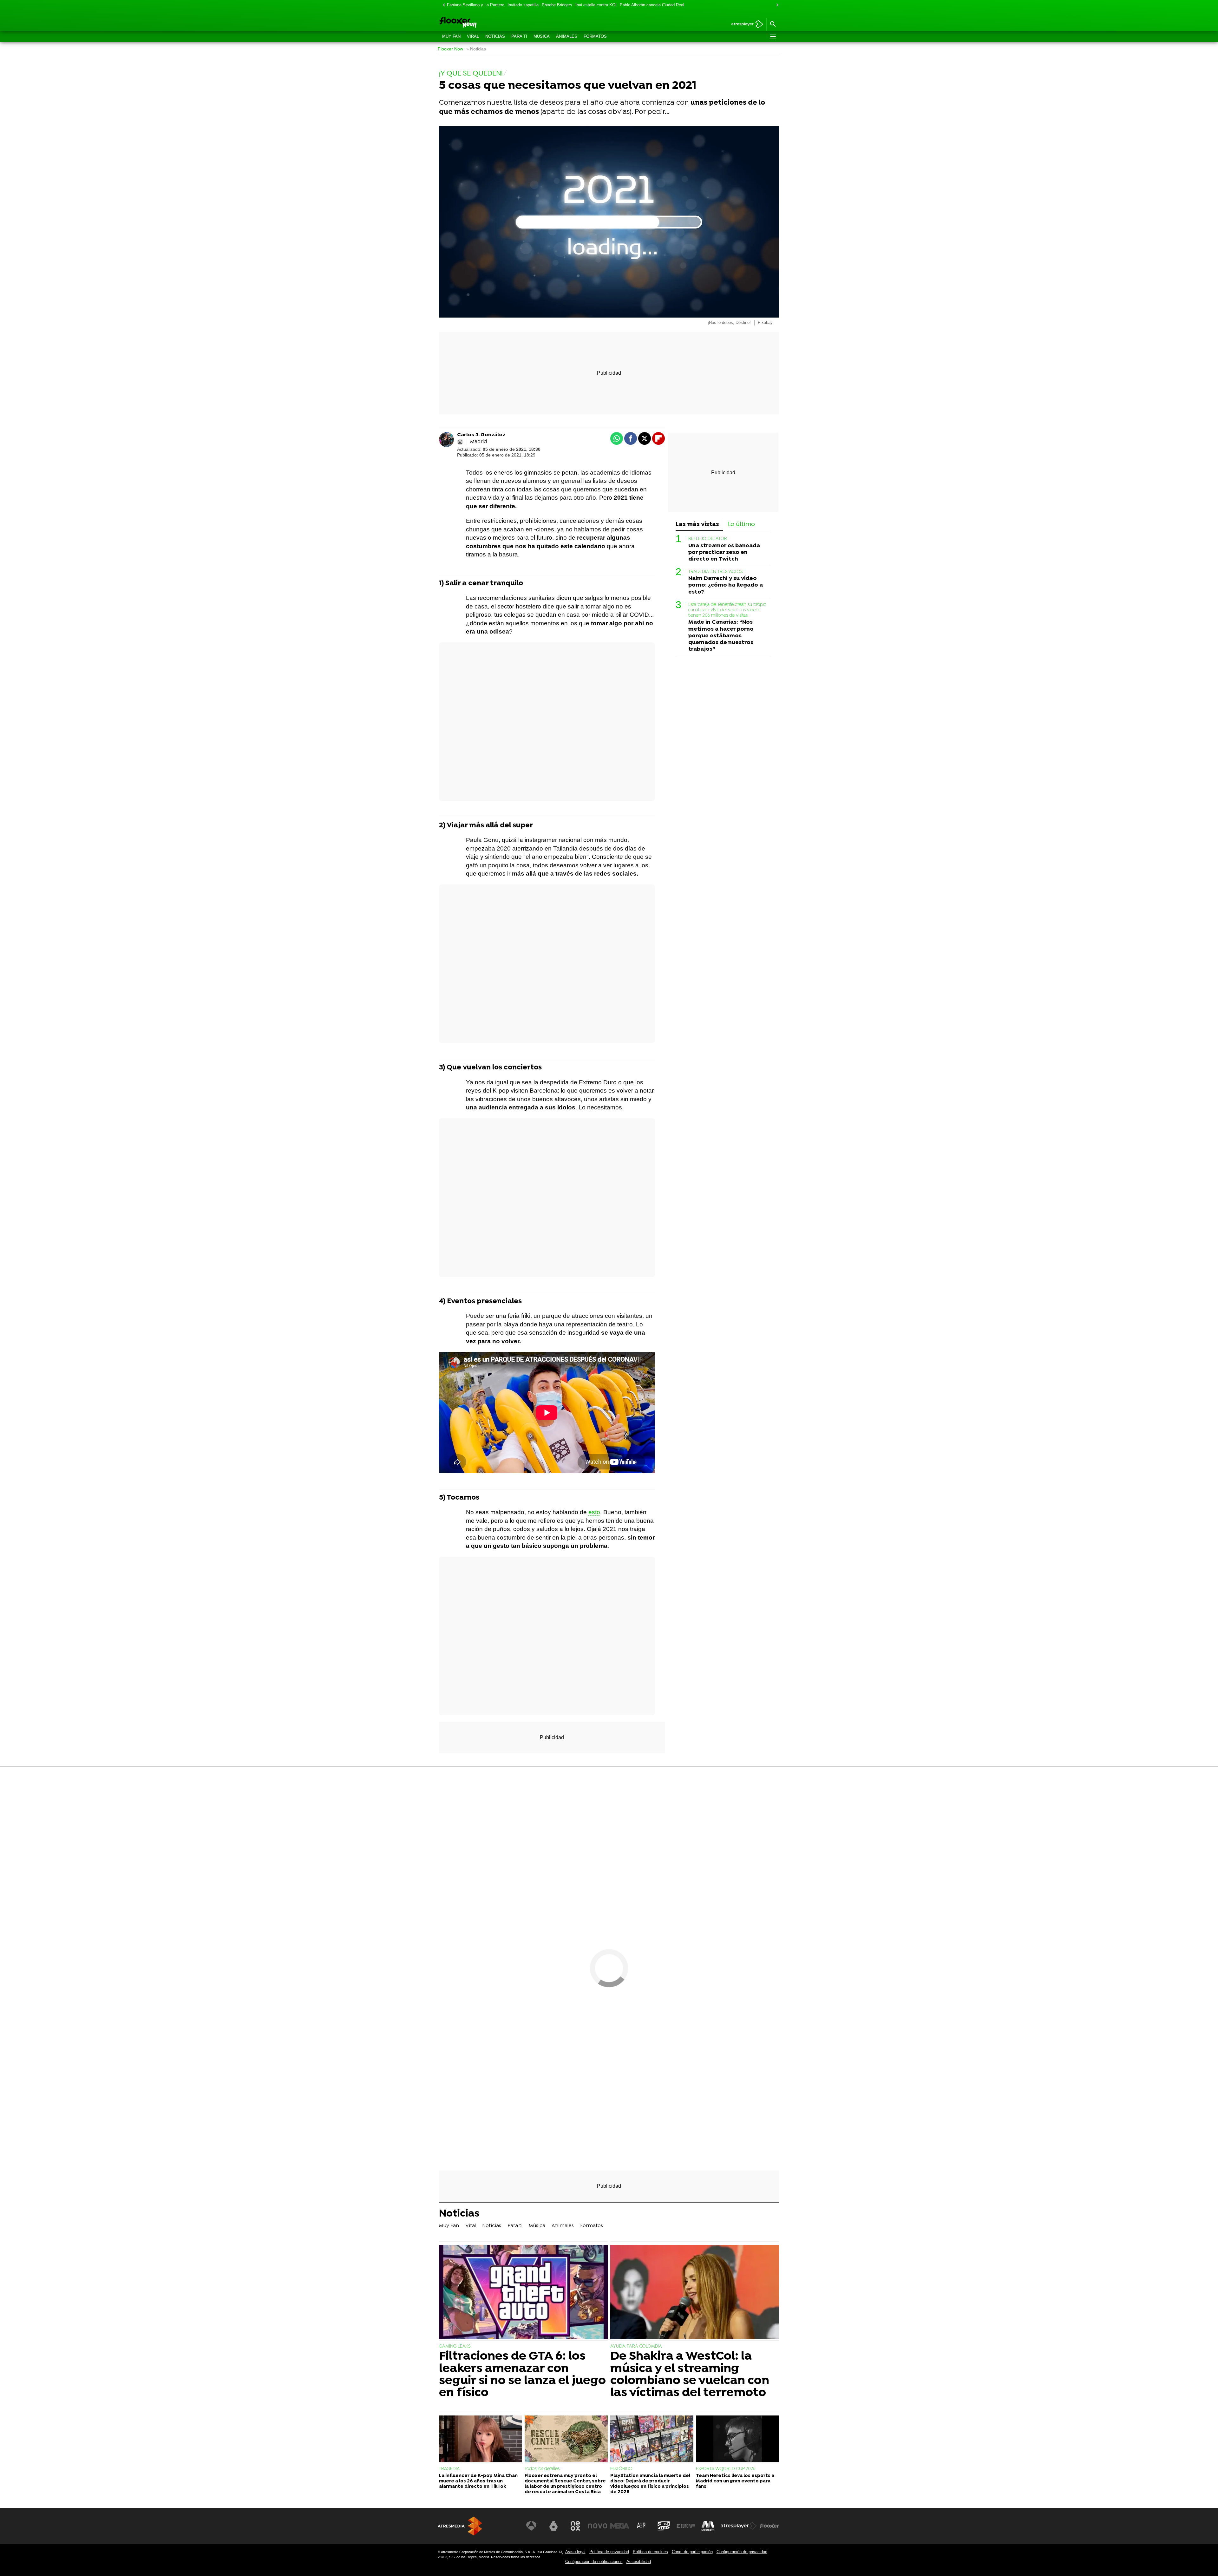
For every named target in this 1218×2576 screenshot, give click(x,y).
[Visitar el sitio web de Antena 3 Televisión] (531, 2526)
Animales (567, 36)
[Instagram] (460, 442)
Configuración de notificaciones (594, 2562)
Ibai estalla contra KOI (596, 5)
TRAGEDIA (449, 2469)
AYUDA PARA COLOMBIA (636, 2346)
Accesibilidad (639, 2562)
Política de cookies (650, 2552)
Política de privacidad (609, 2552)
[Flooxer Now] (482, 23)
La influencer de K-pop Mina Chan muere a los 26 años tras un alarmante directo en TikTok (478, 2481)
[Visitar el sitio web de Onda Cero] (664, 2526)
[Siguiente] (776, 5)
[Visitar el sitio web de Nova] (598, 2526)
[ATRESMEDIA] (460, 2526)
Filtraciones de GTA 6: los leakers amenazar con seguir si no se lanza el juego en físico (522, 2375)
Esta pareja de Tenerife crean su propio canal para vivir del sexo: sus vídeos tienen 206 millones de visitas (727, 610)
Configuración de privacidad (742, 2552)
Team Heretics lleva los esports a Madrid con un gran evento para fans (735, 2481)
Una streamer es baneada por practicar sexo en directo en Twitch (724, 552)
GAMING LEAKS (455, 2346)
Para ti (519, 36)
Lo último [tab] (741, 525)
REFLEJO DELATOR (708, 539)
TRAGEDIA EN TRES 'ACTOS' (716, 572)
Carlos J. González (481, 435)
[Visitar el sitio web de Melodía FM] (708, 2526)
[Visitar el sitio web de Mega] (620, 2526)
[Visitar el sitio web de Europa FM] (686, 2526)
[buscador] (773, 24)
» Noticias (476, 49)
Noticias (495, 36)
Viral (473, 36)
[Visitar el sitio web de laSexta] (553, 2526)
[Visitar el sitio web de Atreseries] (642, 2526)
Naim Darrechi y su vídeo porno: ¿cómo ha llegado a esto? (726, 585)
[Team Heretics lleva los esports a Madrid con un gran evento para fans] (737, 2440)
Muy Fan (451, 36)
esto (594, 1512)
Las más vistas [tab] (697, 525)
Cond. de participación (692, 2552)
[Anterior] (442, 5)
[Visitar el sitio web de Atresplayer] (739, 2526)
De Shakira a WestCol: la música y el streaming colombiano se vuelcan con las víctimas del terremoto (690, 2375)
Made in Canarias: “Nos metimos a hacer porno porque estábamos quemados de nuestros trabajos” (721, 636)
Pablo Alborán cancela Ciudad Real (652, 5)
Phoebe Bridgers (557, 5)
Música (542, 36)
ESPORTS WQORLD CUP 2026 (726, 2469)
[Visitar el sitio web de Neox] (575, 2526)
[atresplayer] (745, 25)
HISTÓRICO (621, 2469)
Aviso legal (575, 2552)
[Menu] (773, 36)
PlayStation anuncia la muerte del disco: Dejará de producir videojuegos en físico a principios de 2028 (650, 2484)
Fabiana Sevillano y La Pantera (476, 5)
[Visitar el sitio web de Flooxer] (769, 2526)
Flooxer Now (450, 49)
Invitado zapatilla (523, 5)
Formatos (595, 36)
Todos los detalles (542, 2469)
